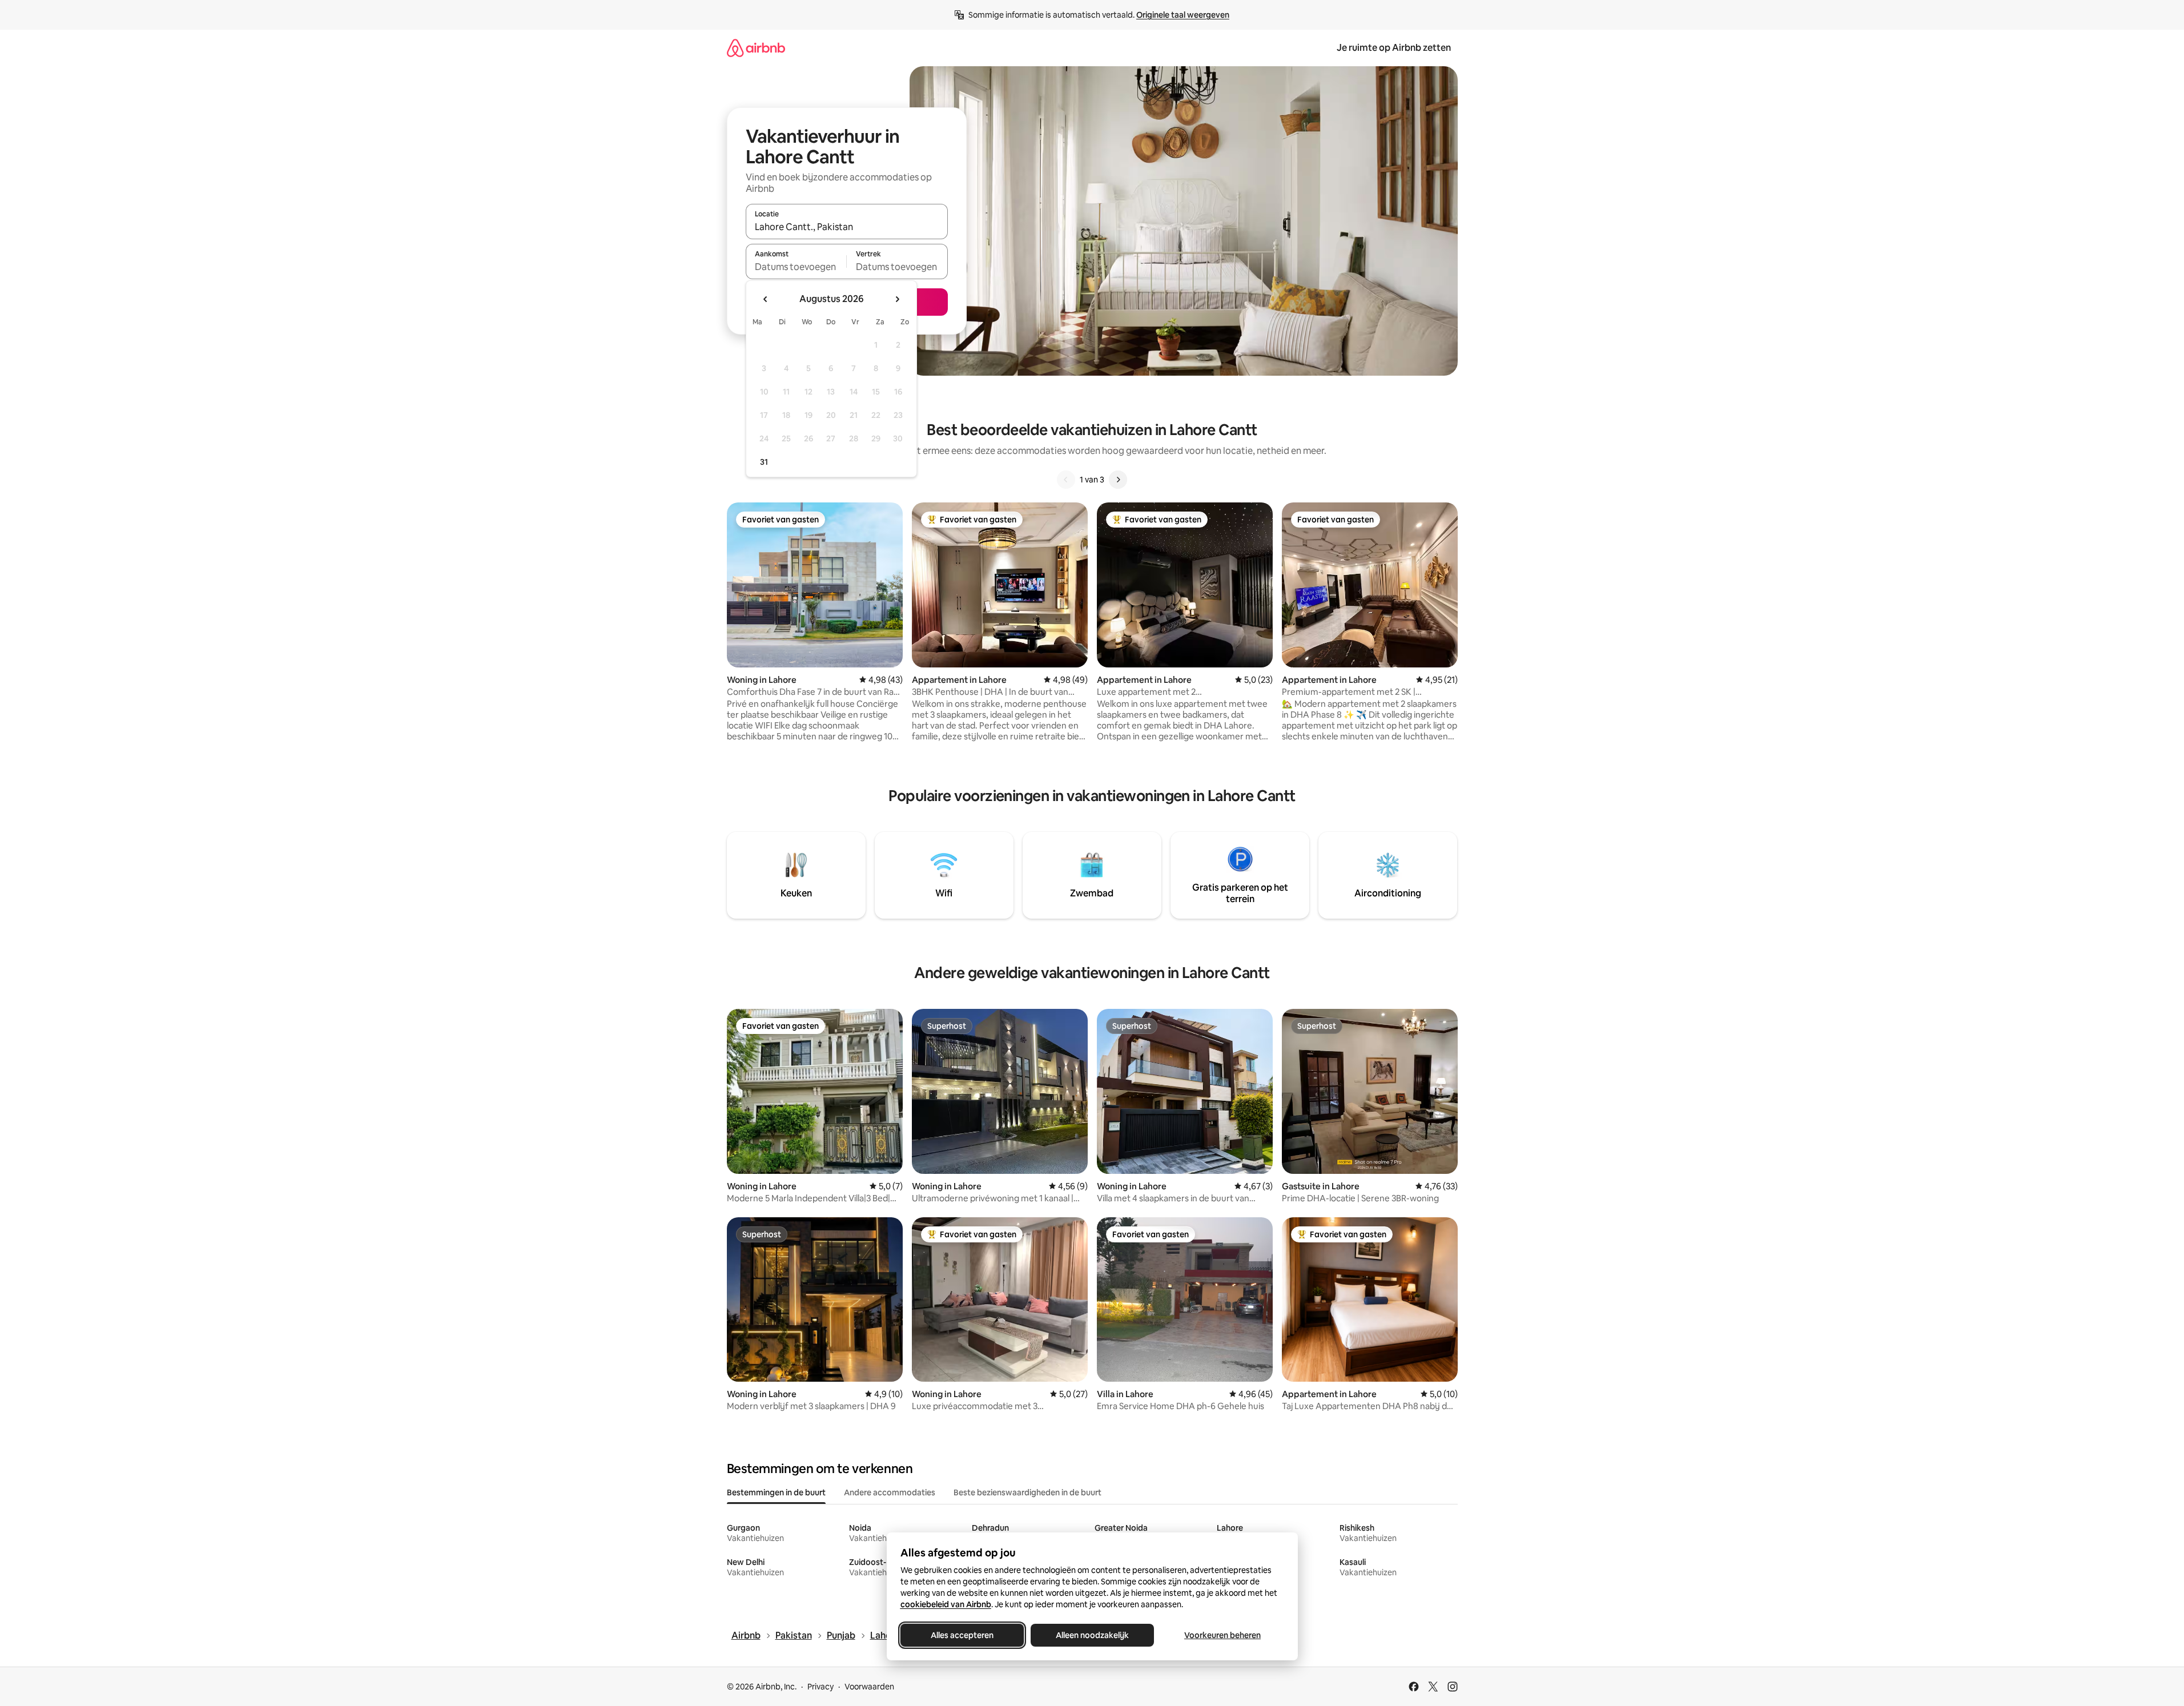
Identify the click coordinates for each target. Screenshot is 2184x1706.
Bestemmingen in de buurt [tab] (776, 1492)
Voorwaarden (869, 1687)
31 (764, 462)
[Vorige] (1066, 480)
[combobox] (847, 227)
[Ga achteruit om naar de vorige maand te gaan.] (766, 299)
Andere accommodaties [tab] (890, 1492)
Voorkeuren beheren (1222, 1635)
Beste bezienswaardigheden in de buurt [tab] (1027, 1492)
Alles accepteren (962, 1635)
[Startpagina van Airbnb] (756, 48)
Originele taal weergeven (1183, 15)
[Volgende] (1118, 480)
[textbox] (796, 267)
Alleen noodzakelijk (1092, 1635)
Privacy (820, 1687)
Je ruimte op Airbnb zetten (1394, 48)
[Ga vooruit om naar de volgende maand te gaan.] (897, 299)
